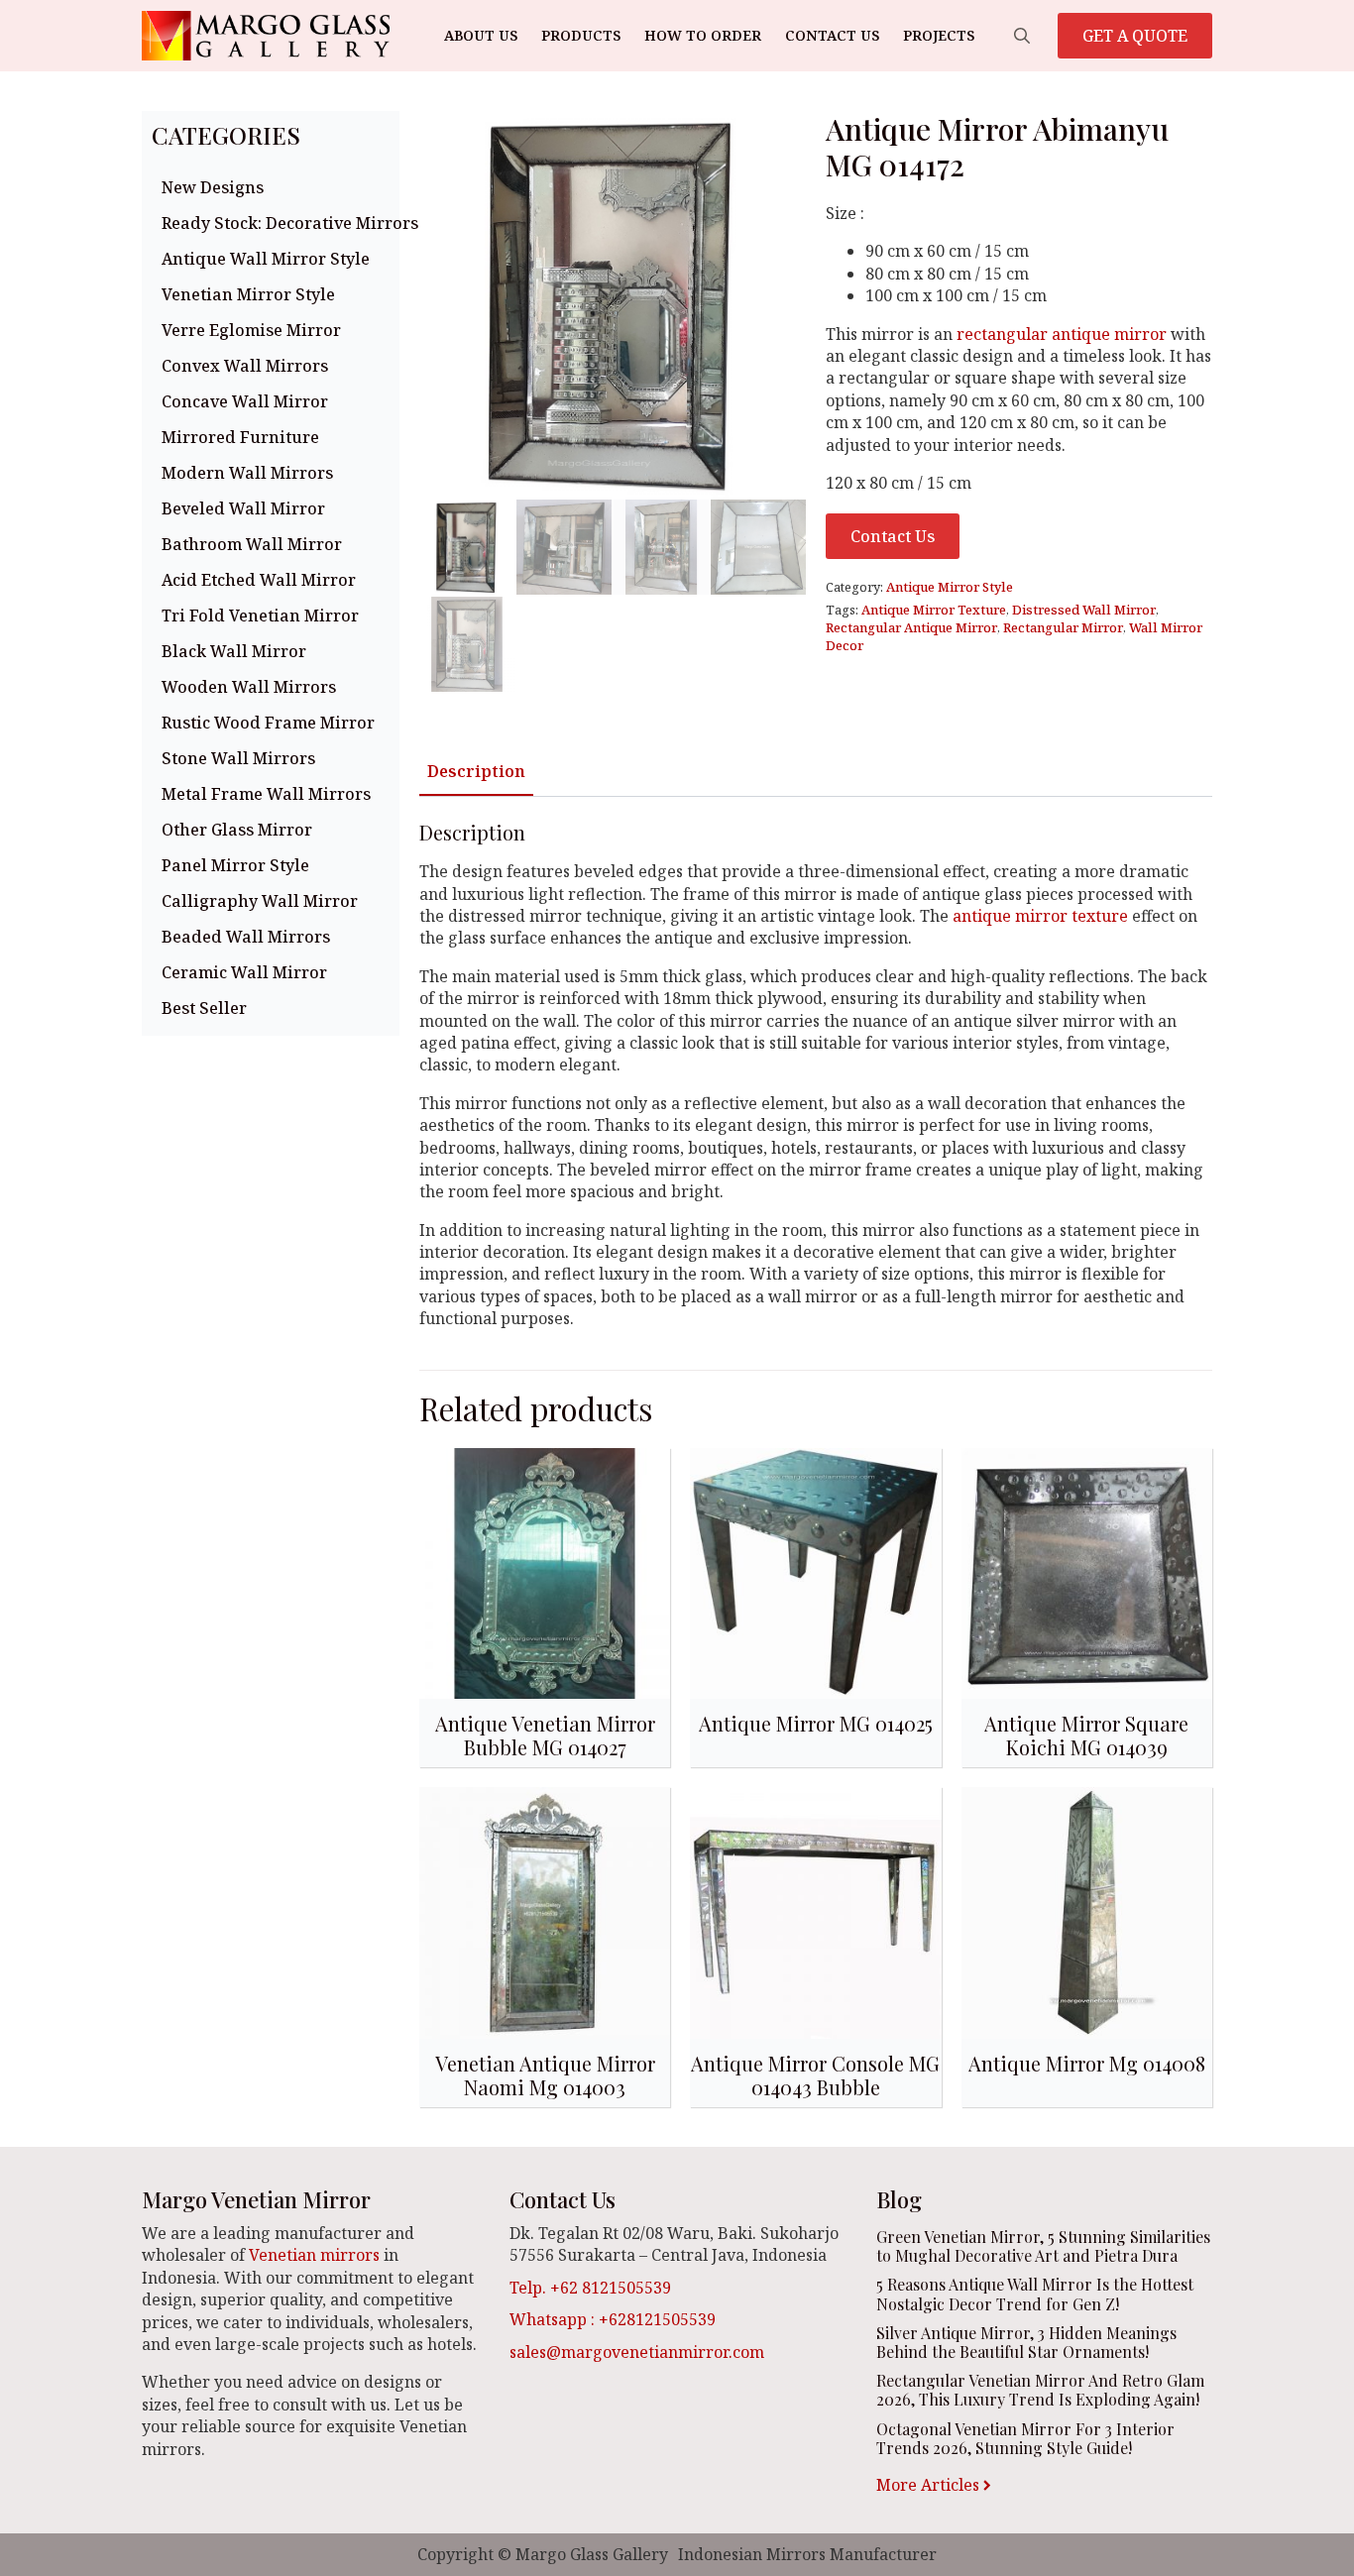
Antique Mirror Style (950, 587)
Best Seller (204, 1008)
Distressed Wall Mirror (1084, 610)
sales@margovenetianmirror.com (637, 2352)
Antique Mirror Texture (934, 610)
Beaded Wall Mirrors (246, 937)
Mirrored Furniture (240, 437)
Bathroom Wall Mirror (252, 544)
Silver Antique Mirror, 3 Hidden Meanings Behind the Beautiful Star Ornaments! (1026, 2342)
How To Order (703, 35)
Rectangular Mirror (1063, 627)
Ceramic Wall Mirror (244, 972)
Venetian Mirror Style (248, 294)
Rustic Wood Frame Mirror (268, 723)
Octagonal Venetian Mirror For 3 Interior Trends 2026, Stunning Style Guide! (1025, 2438)
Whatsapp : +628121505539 (613, 2319)
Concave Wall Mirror (245, 401)
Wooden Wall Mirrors (249, 687)
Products (581, 35)
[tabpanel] (816, 1075)
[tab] (476, 771)
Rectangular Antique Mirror (911, 627)
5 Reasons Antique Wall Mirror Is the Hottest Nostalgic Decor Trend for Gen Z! (1035, 2294)
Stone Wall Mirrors (238, 758)
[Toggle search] (1022, 36)
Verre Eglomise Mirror (251, 330)
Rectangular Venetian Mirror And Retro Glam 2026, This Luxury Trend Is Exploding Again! (1040, 2390)
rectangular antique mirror (1062, 334)
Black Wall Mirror (234, 651)
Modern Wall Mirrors (247, 473)
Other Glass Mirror (237, 830)
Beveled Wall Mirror (243, 508)
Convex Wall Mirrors (245, 366)
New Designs (213, 187)
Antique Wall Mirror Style (266, 259)
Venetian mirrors (314, 2255)
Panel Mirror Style (235, 865)
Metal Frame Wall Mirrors (266, 794)
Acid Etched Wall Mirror (259, 580)
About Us (481, 35)
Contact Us (832, 35)
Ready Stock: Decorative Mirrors (276, 223)
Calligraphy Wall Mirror (260, 901)
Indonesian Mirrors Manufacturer (807, 2554)
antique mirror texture (1040, 916)
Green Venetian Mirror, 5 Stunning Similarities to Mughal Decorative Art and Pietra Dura (1043, 2246)
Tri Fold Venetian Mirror (260, 616)
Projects (939, 35)
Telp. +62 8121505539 (590, 2288)
